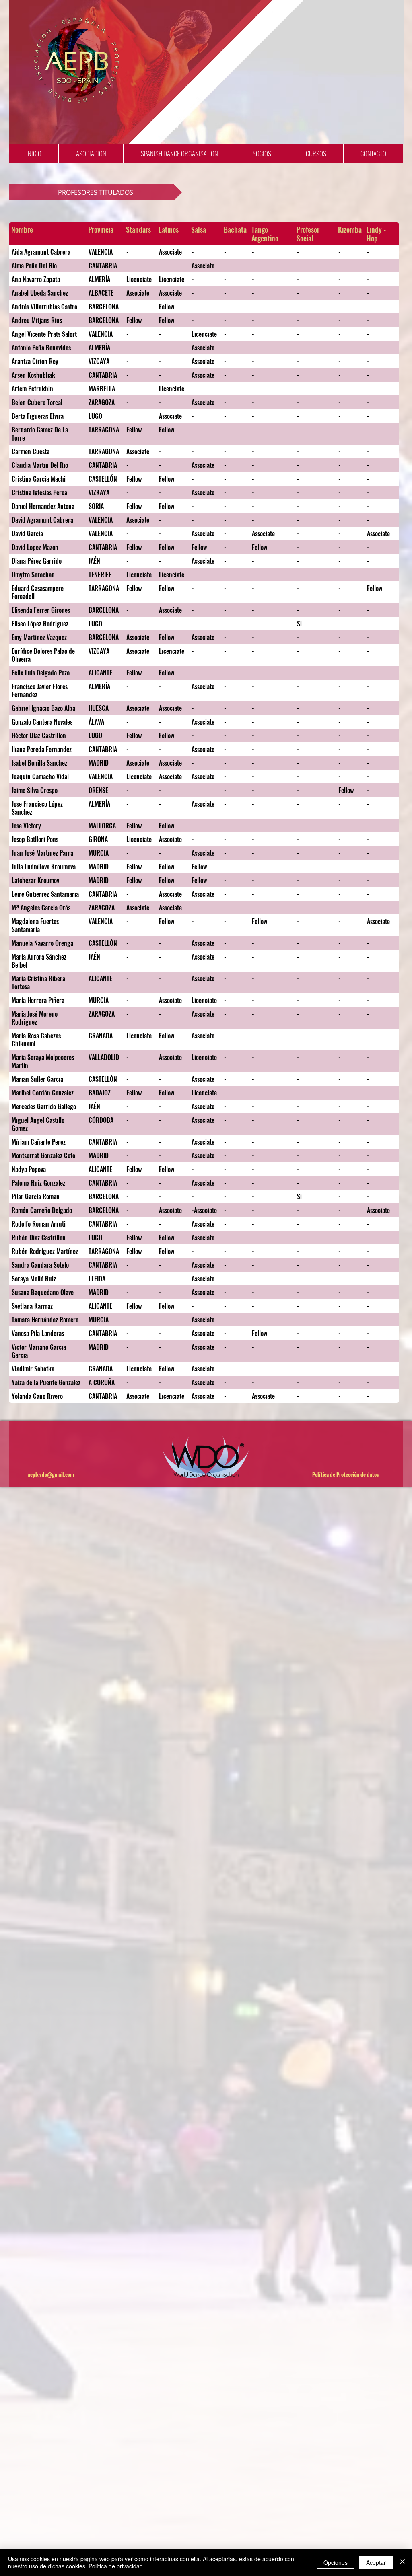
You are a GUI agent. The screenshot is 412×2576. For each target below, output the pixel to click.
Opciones (336, 2562)
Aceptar (376, 2562)
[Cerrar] (402, 2562)
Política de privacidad (116, 2566)
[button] (91, 153)
